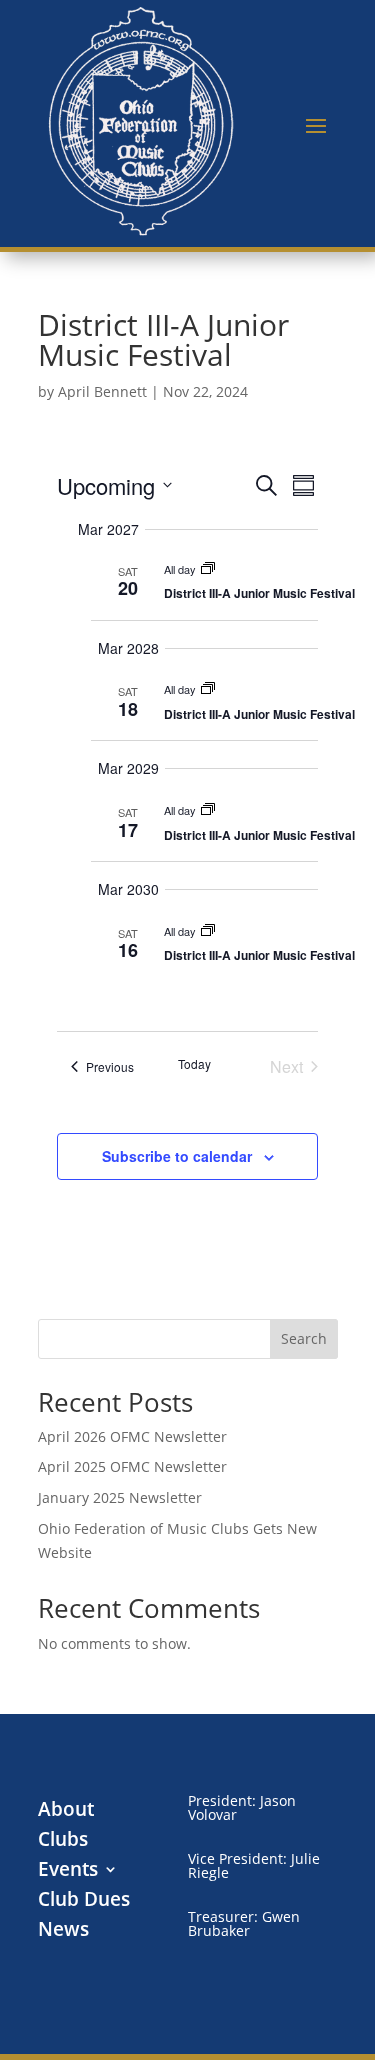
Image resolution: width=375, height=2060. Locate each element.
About (66, 1812)
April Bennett (102, 391)
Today (194, 1064)
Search (304, 1338)
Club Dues (84, 1902)
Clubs (63, 1842)
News (63, 1932)
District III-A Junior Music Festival (259, 593)
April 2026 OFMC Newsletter (132, 1436)
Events (68, 1872)
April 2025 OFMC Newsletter (132, 1466)
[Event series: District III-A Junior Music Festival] (208, 569)
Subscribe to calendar (177, 1156)
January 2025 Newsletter (120, 1497)
